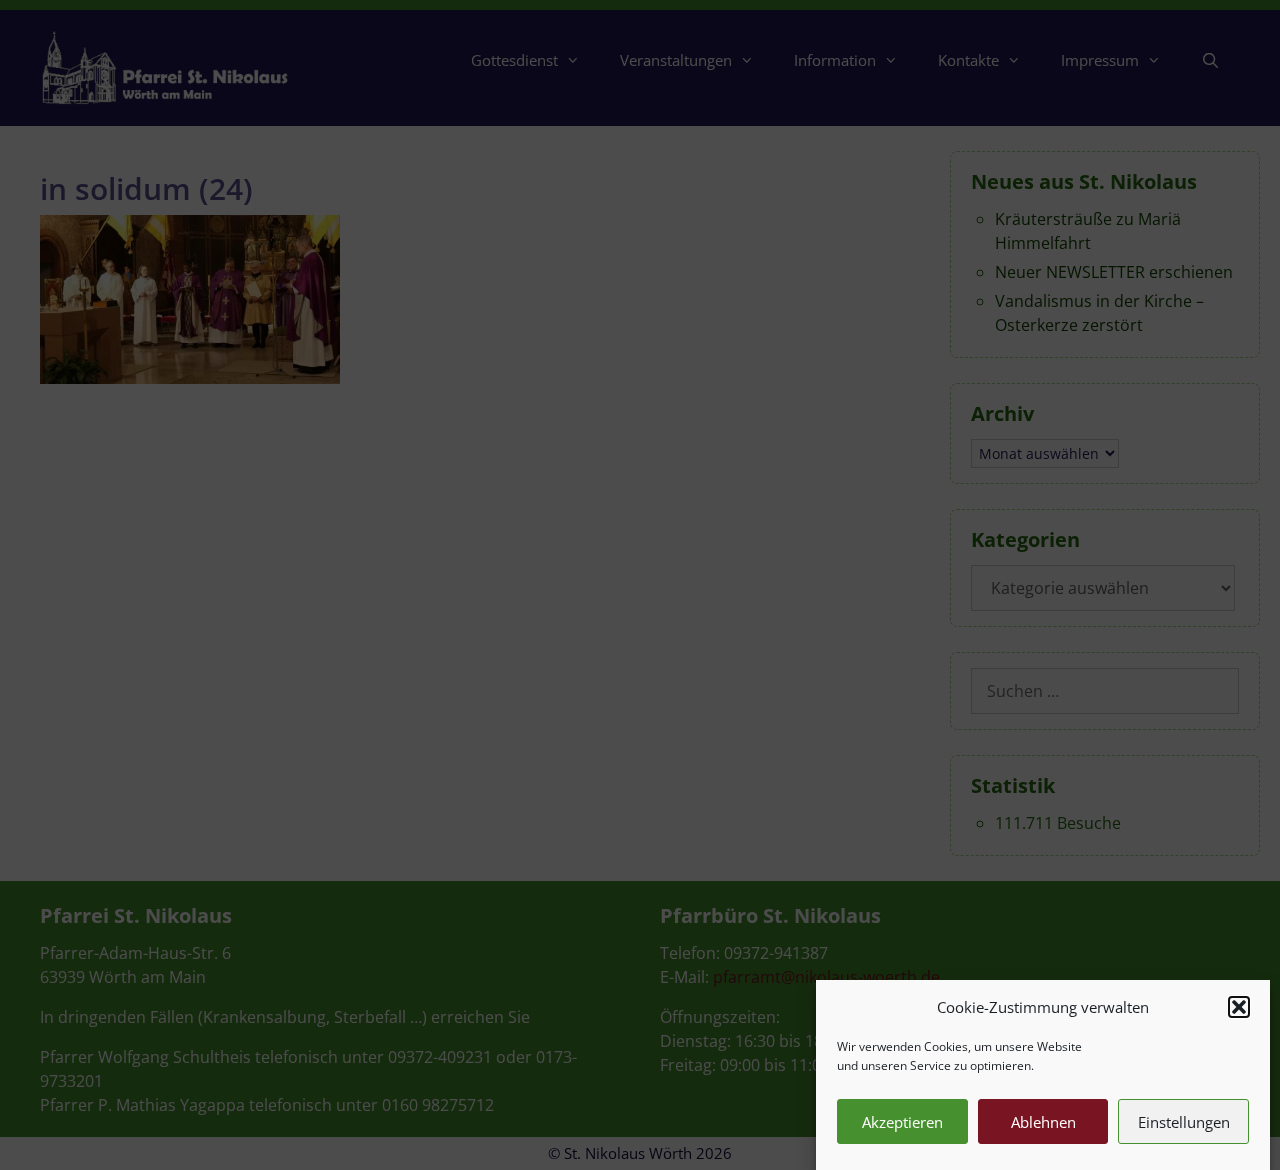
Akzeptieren (902, 1122)
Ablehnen (1043, 1122)
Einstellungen (1184, 1122)
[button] (1239, 1007)
